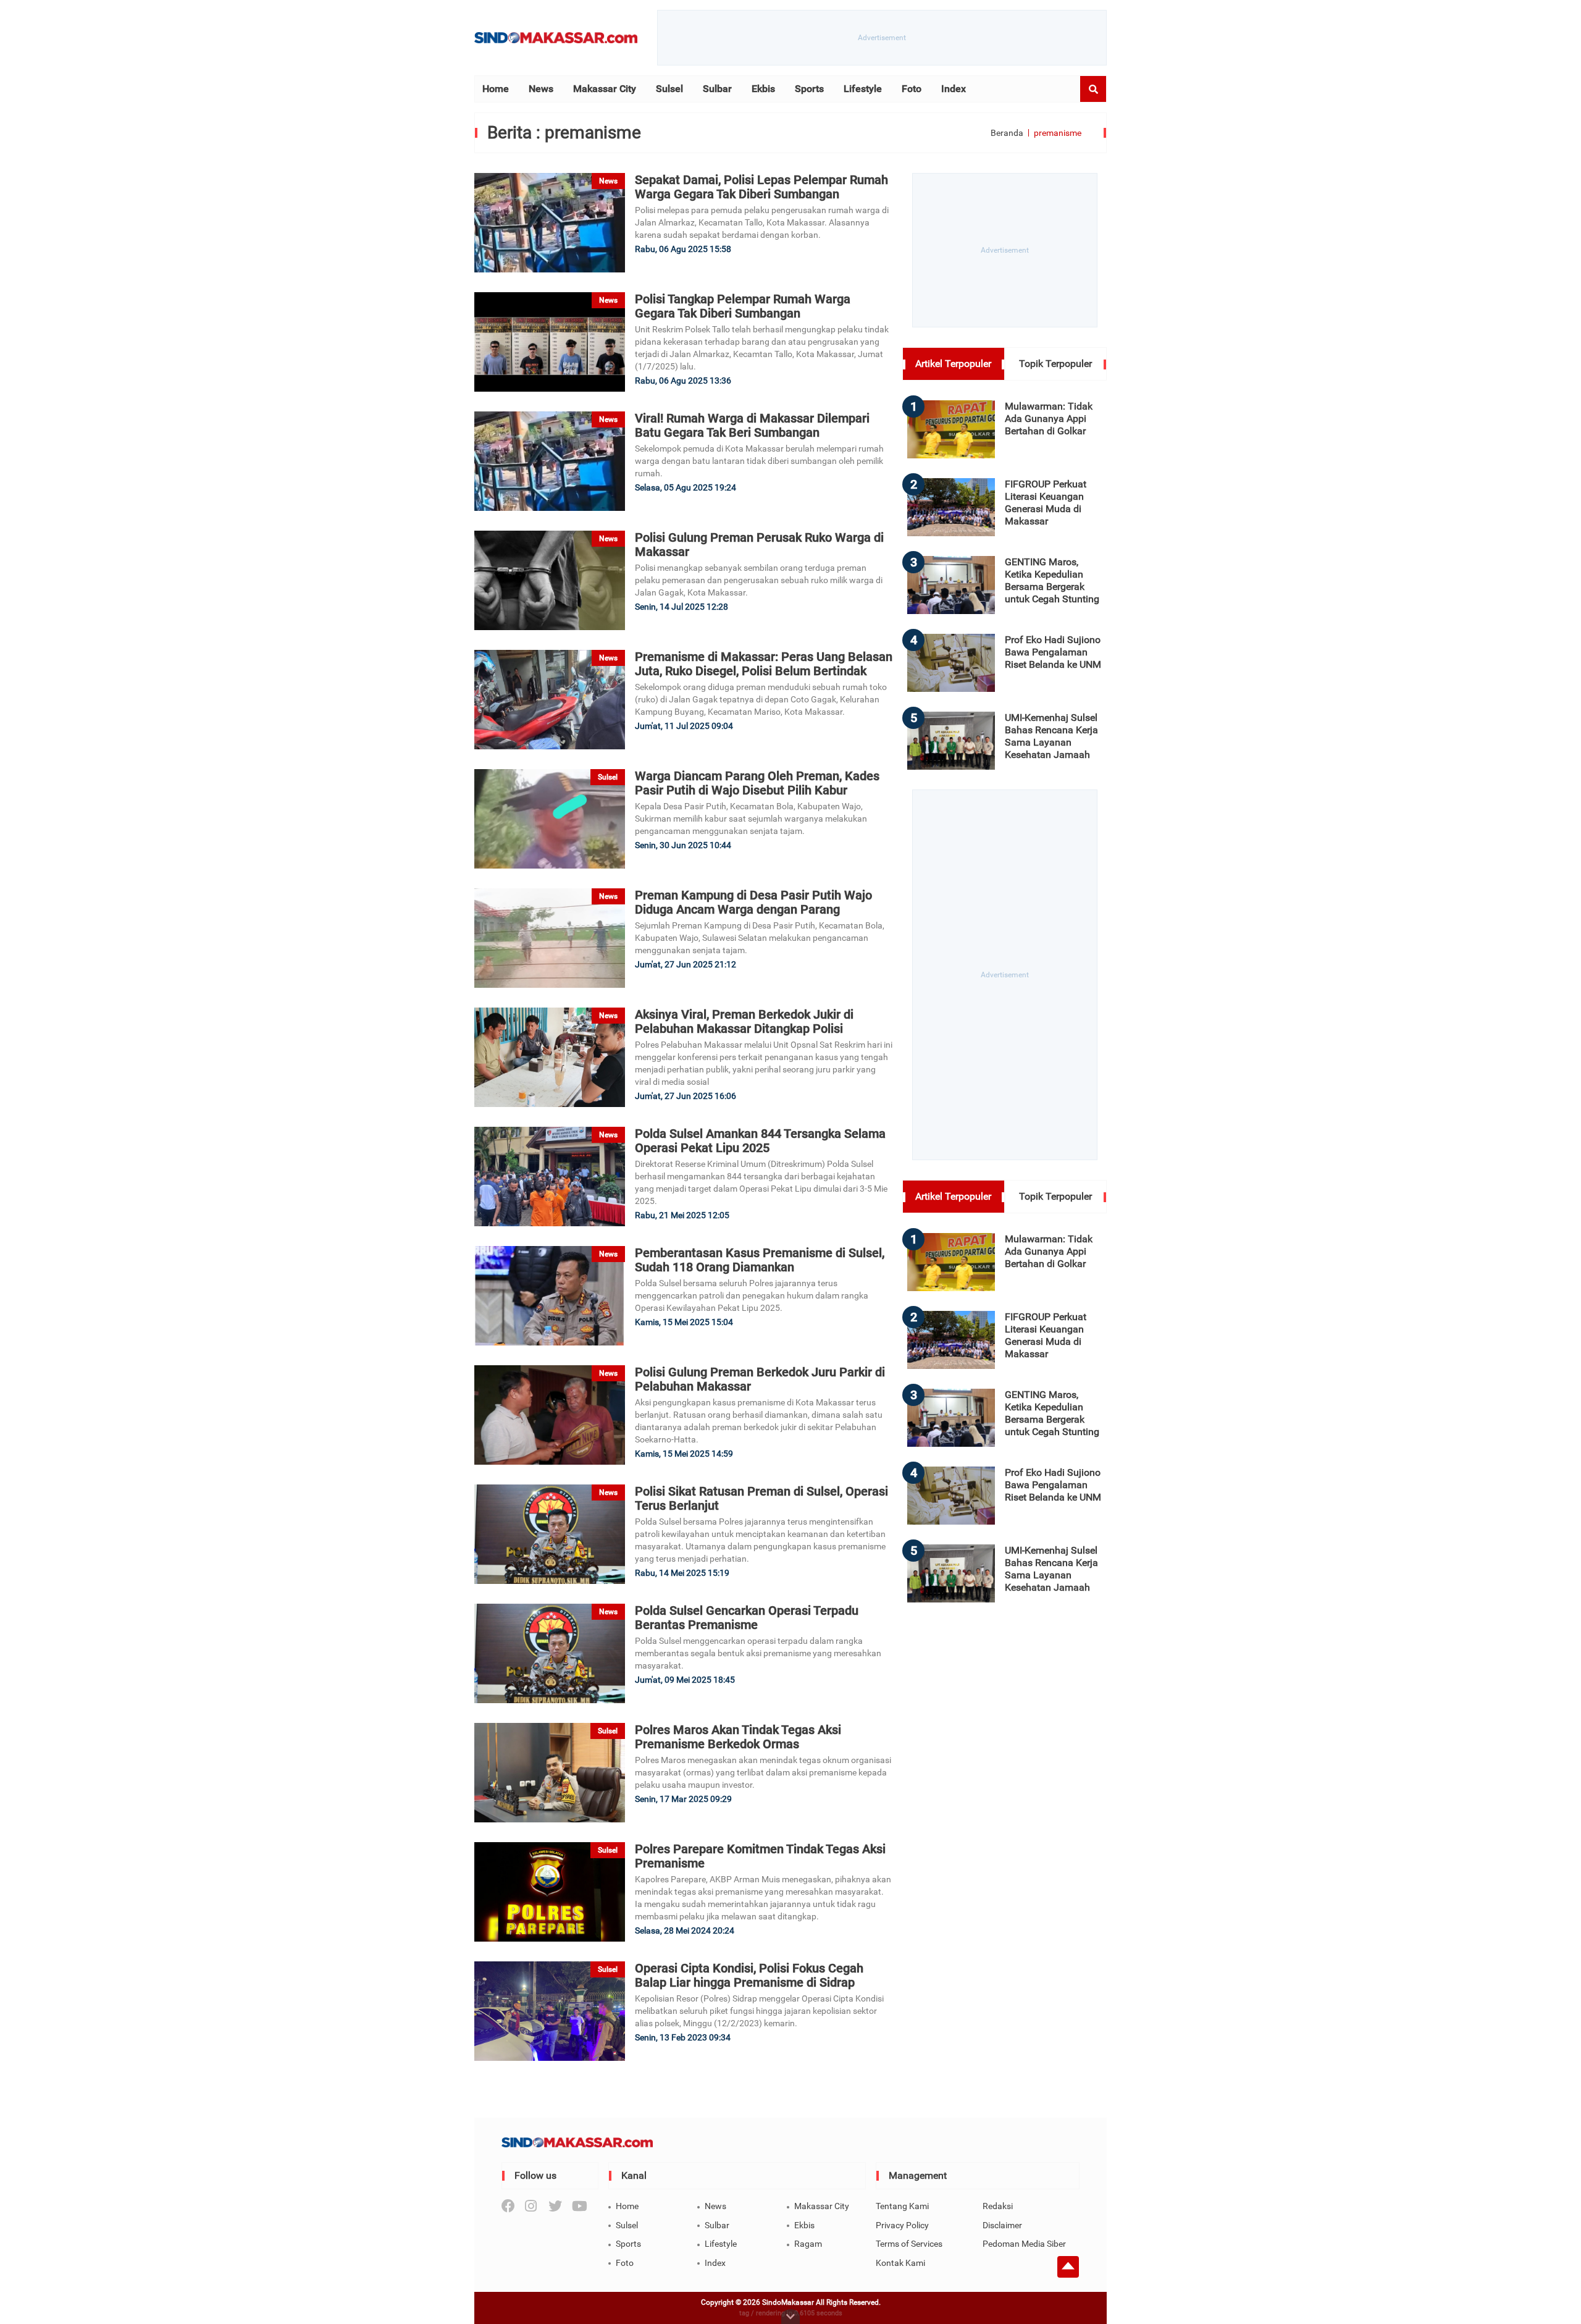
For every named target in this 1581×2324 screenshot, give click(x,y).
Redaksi (998, 2206)
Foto (912, 89)
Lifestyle (863, 89)
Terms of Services (909, 2244)
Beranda (1007, 133)
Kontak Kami (900, 2263)
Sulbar (717, 89)
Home (496, 89)
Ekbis (763, 89)
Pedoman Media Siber (1024, 2244)
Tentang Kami (902, 2206)
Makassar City (605, 89)
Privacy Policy (902, 2225)
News (541, 89)
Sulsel (669, 89)
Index (954, 89)
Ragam (808, 2244)
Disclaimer (1002, 2225)
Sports (809, 89)
